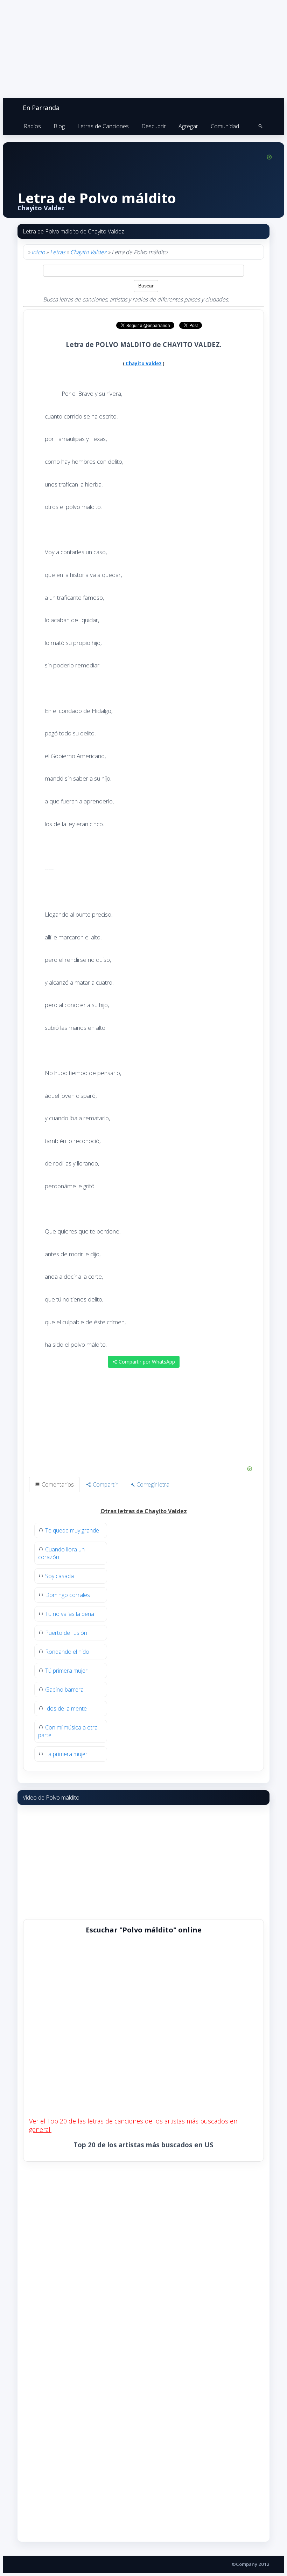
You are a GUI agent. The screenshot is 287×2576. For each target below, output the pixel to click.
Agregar (188, 126)
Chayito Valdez (88, 252)
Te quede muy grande (72, 1530)
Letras (58, 252)
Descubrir (154, 126)
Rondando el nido (67, 1652)
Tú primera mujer (66, 1671)
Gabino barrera (64, 1690)
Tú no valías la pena (70, 1614)
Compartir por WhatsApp (146, 1362)
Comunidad (225, 126)
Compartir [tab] (104, 1484)
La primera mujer (66, 1754)
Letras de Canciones (103, 126)
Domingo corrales (68, 1595)
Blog (59, 126)
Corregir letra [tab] (152, 1484)
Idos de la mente (66, 1708)
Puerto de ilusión (66, 1633)
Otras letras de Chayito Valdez (144, 1511)
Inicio (38, 252)
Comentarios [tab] (57, 1484)
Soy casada (59, 1576)
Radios (32, 126)
